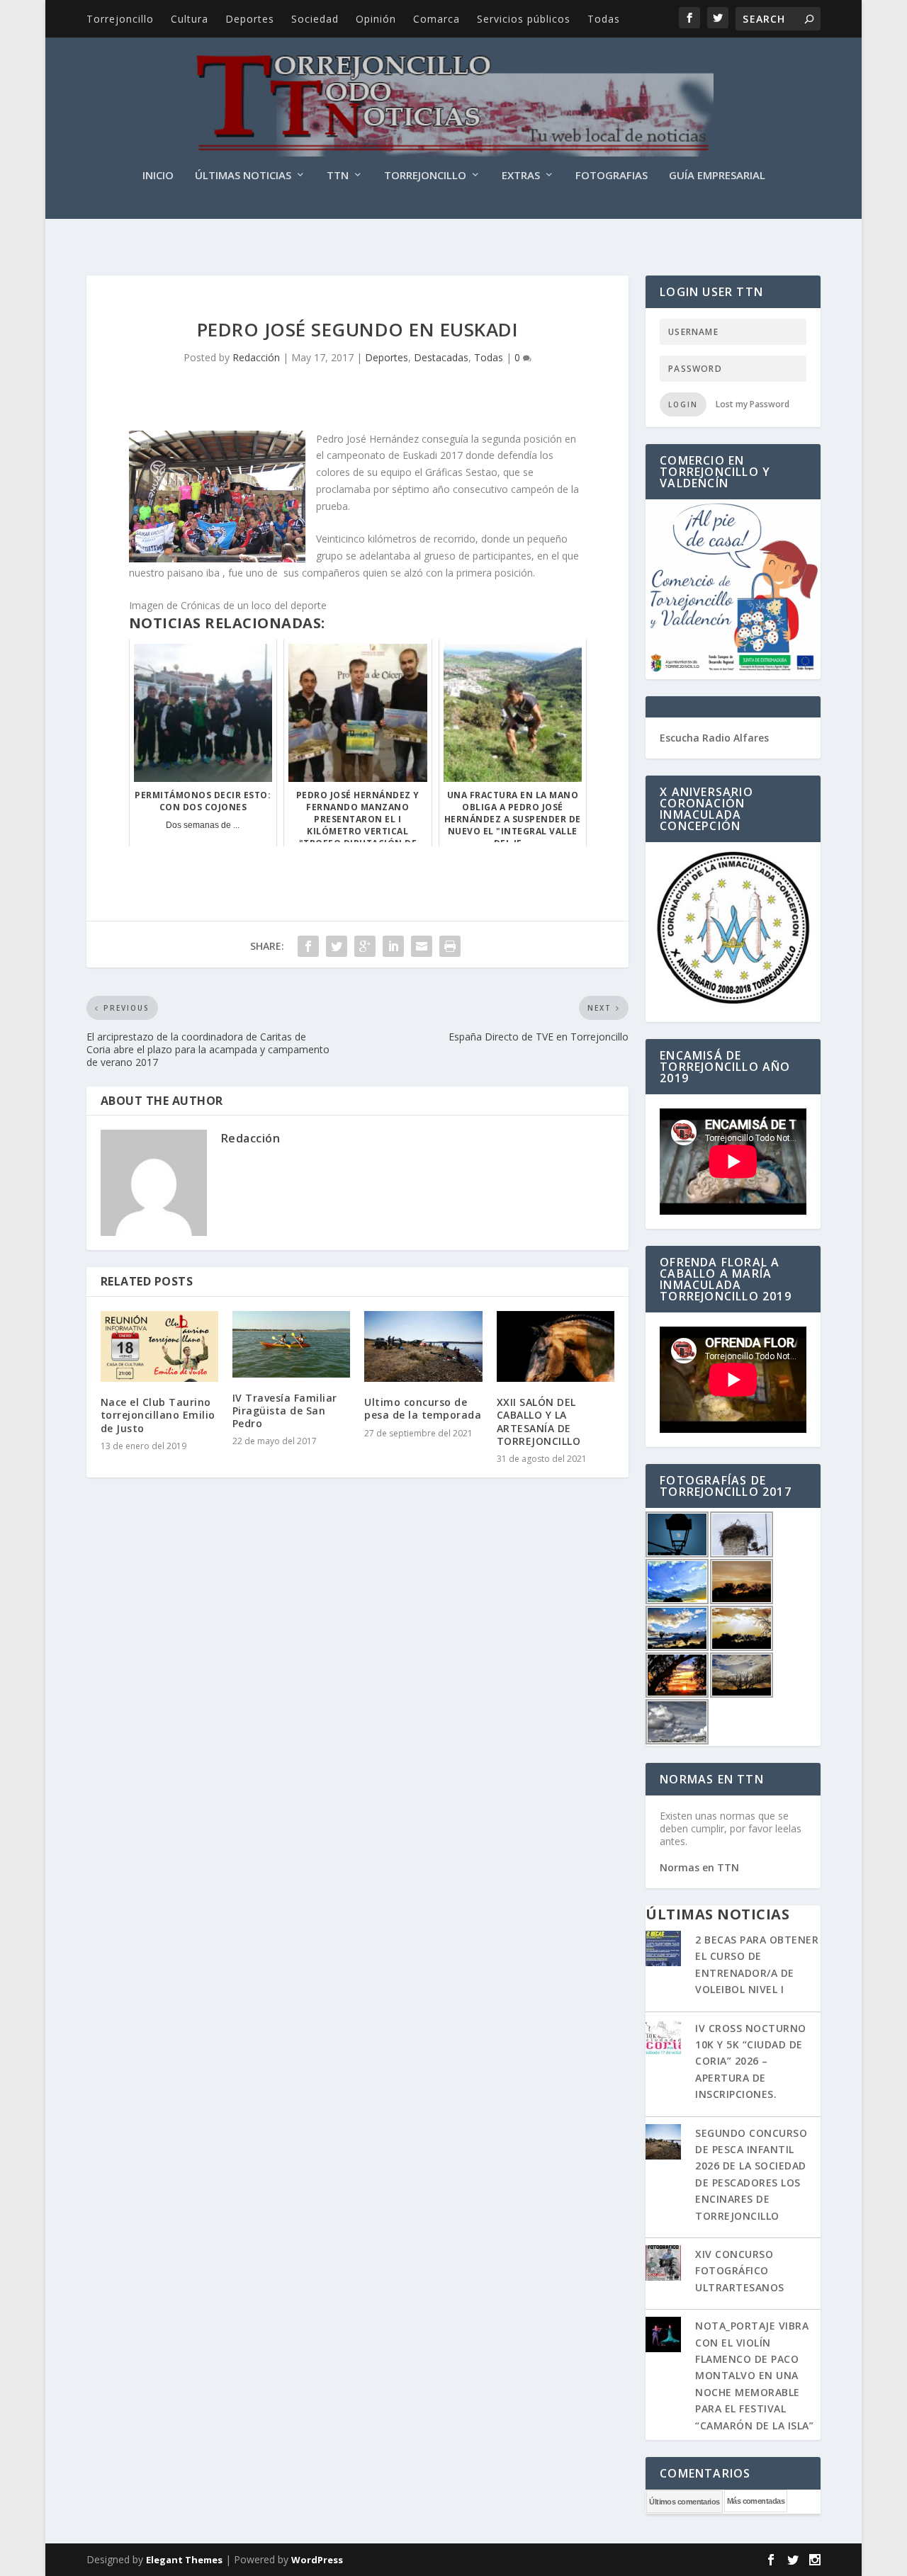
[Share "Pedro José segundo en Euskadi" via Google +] (365, 946)
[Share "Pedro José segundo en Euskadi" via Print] (450, 946)
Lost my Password (753, 404)
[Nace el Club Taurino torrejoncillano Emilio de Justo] (159, 1346)
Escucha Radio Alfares (714, 738)
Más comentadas (756, 2501)
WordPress (317, 2560)
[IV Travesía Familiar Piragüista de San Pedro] (291, 1344)
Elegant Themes (184, 2560)
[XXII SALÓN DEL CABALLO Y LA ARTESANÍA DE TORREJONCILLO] (556, 1346)
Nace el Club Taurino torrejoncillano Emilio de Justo (158, 1415)
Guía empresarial (717, 176)
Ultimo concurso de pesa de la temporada (423, 1408)
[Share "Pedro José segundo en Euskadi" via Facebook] (308, 946)
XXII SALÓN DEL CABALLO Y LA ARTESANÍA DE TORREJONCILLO (539, 1422)
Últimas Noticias (243, 176)
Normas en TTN (699, 1867)
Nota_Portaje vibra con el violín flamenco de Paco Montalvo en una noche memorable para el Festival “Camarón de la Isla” (754, 2375)
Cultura (190, 19)
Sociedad (315, 19)
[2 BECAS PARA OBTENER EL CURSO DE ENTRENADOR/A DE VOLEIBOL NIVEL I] (663, 1950)
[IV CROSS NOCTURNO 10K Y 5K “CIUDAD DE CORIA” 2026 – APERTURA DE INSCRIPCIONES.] (663, 2038)
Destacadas (441, 357)
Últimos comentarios (685, 2502)
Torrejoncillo (120, 19)
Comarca (436, 19)
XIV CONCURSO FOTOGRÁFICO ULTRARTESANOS (740, 2271)
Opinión (376, 19)
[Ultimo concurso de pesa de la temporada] (423, 1346)
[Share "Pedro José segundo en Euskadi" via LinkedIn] (393, 946)
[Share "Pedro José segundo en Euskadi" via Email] (422, 946)
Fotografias (612, 176)
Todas (604, 19)
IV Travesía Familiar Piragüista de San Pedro (285, 1411)
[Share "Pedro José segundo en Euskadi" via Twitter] (337, 946)
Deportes (250, 19)
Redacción (256, 357)
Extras (521, 176)
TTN (338, 176)
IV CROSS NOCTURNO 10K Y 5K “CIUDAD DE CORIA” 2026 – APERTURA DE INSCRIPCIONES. (751, 2061)
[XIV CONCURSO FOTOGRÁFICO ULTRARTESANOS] (663, 2264)
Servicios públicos (524, 19)
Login (683, 404)
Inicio (158, 176)
